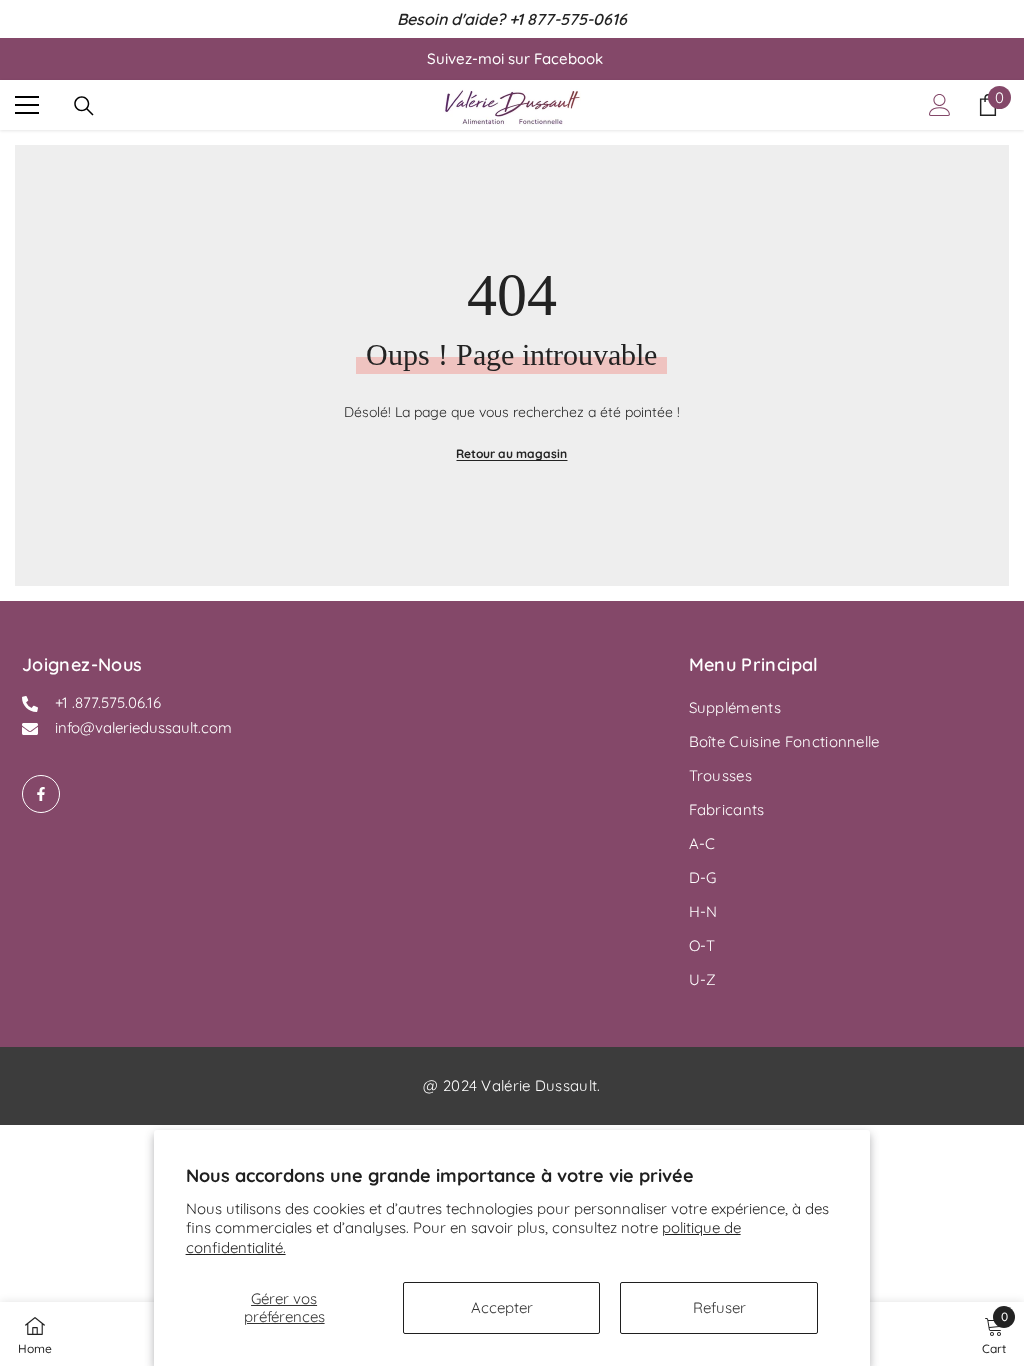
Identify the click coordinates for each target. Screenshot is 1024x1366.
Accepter (502, 1307)
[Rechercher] (84, 106)
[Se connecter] (940, 105)
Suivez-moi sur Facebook (515, 58)
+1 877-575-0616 (568, 19)
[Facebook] (41, 794)
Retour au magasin (511, 453)
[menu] (27, 105)
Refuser (719, 1307)
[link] (994, 1334)
